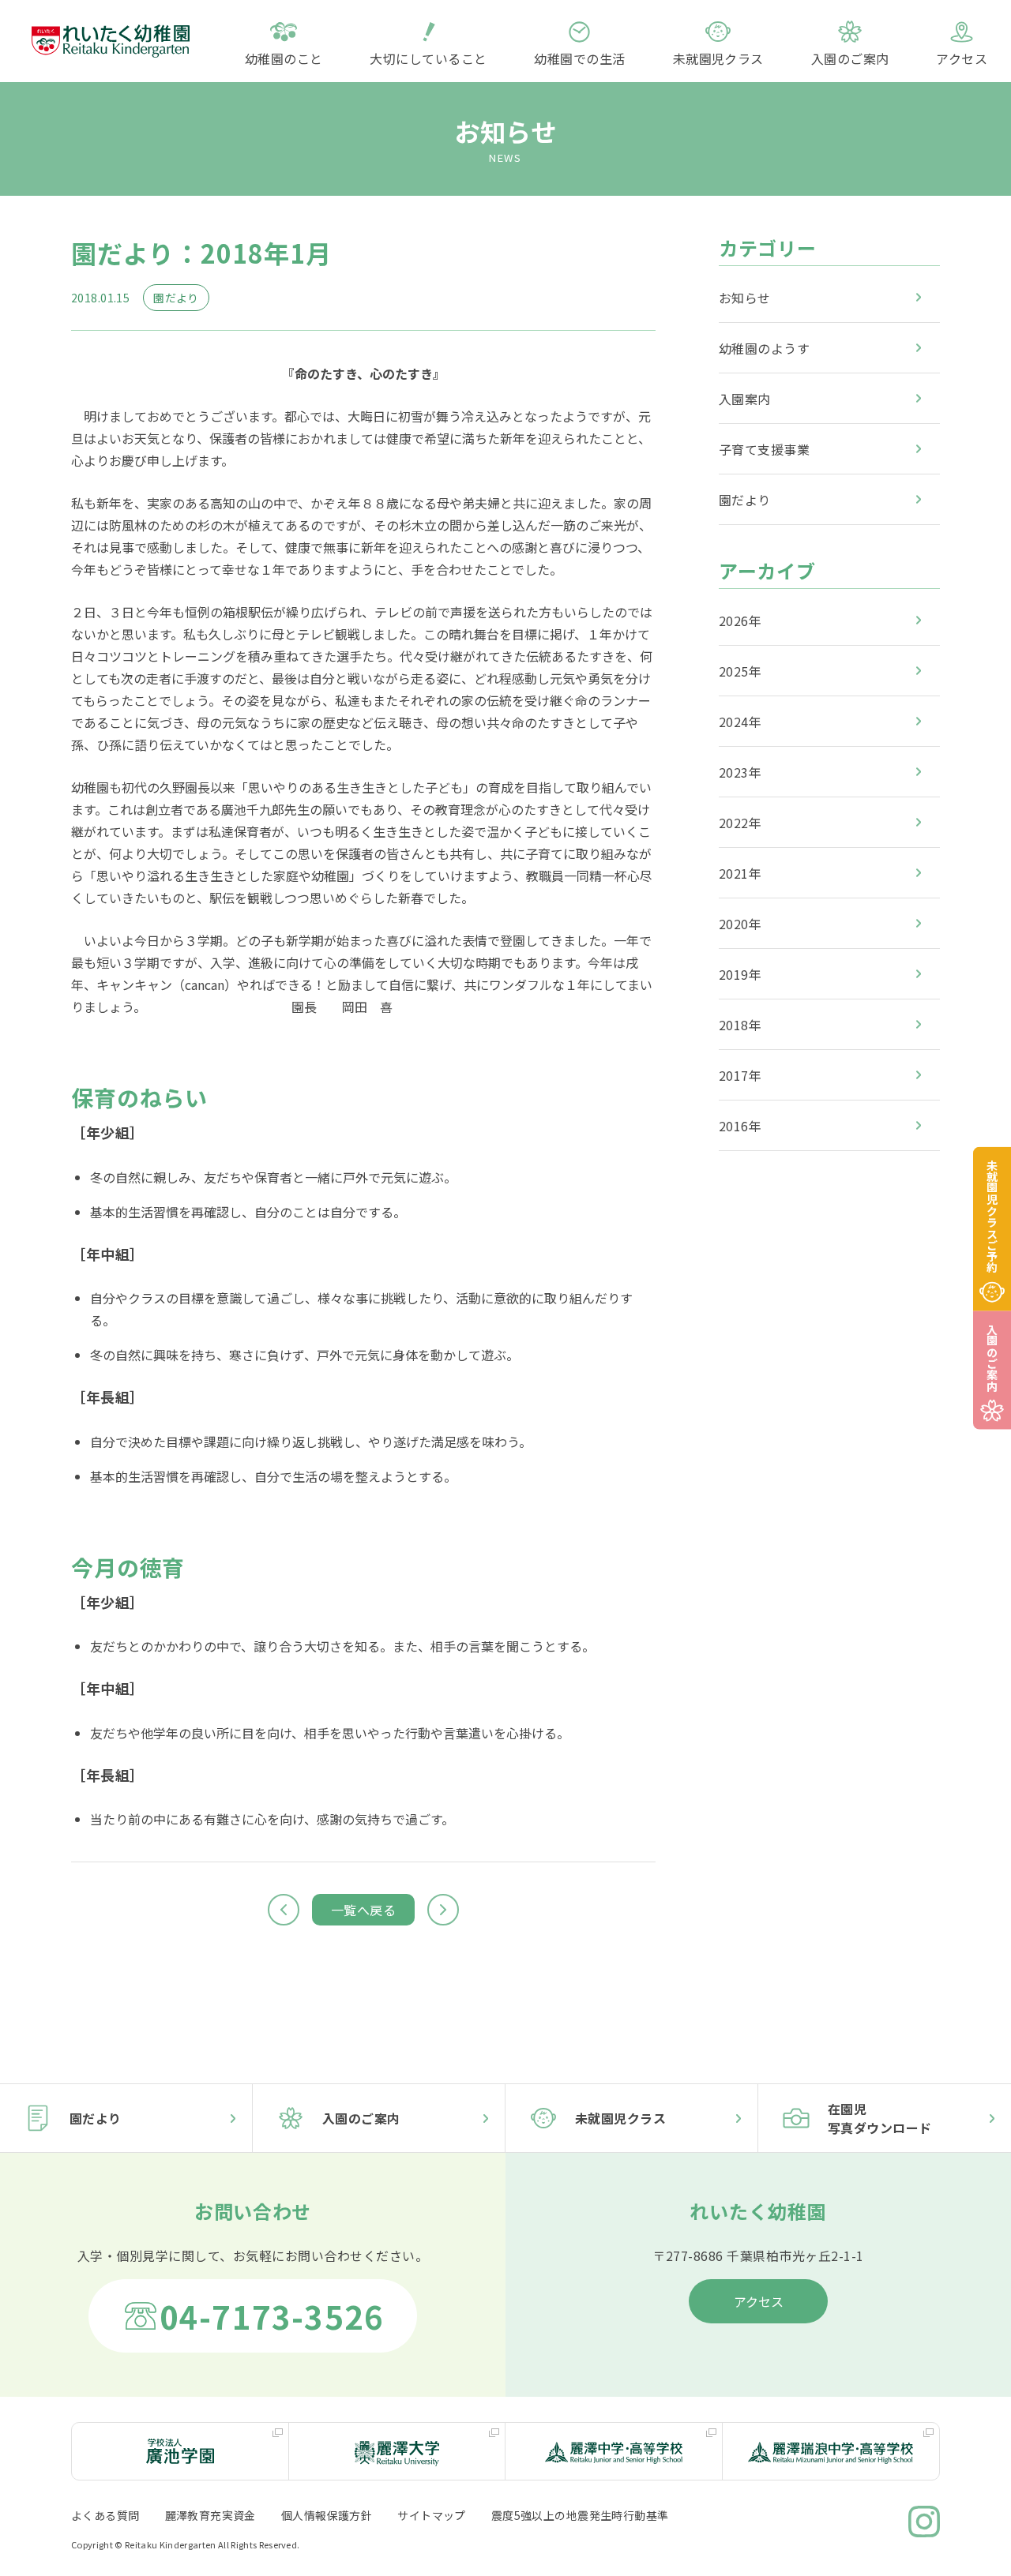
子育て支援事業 (764, 448)
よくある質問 (105, 2515)
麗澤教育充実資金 (210, 2515)
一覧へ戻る (363, 1910)
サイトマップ (432, 2515)
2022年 (740, 822)
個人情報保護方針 (327, 2515)
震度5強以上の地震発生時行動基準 (580, 2515)
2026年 (740, 620)
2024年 (740, 721)
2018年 (740, 1024)
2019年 (740, 973)
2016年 (740, 1125)
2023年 (740, 771)
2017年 (740, 1074)
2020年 (740, 923)
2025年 (740, 670)
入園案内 (745, 398)
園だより (745, 499)
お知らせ (745, 297)
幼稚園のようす (764, 347)
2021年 (740, 872)
